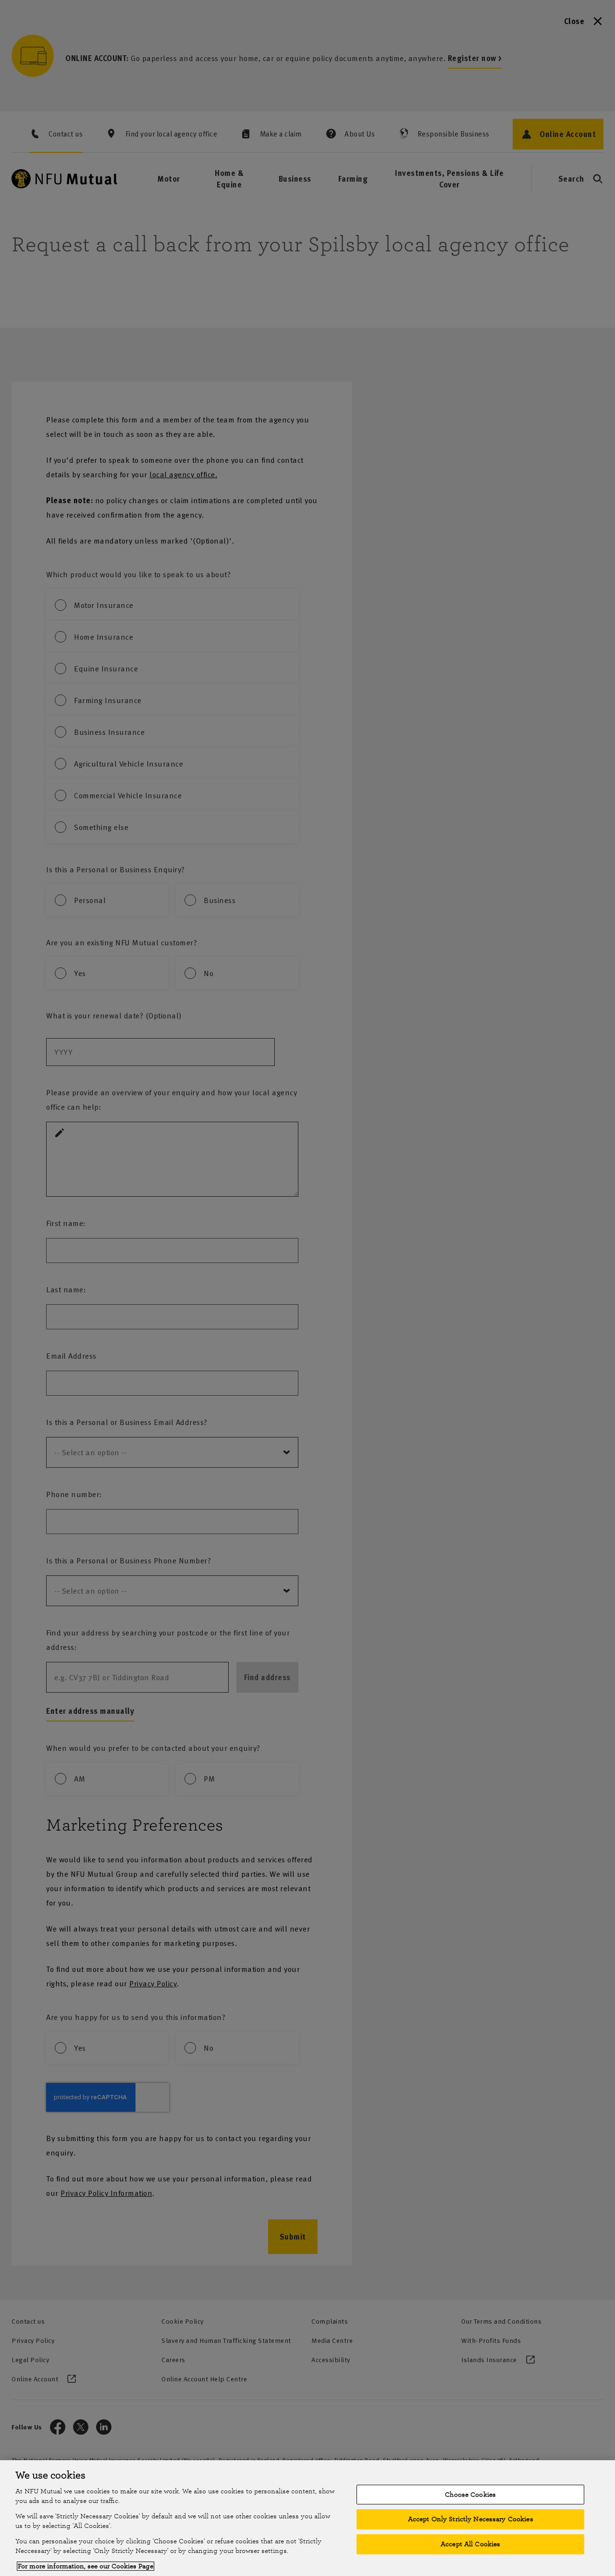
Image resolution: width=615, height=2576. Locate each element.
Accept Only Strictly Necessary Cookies (471, 2519)
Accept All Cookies (470, 2544)
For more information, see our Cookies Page (86, 2566)
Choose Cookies (470, 2495)
